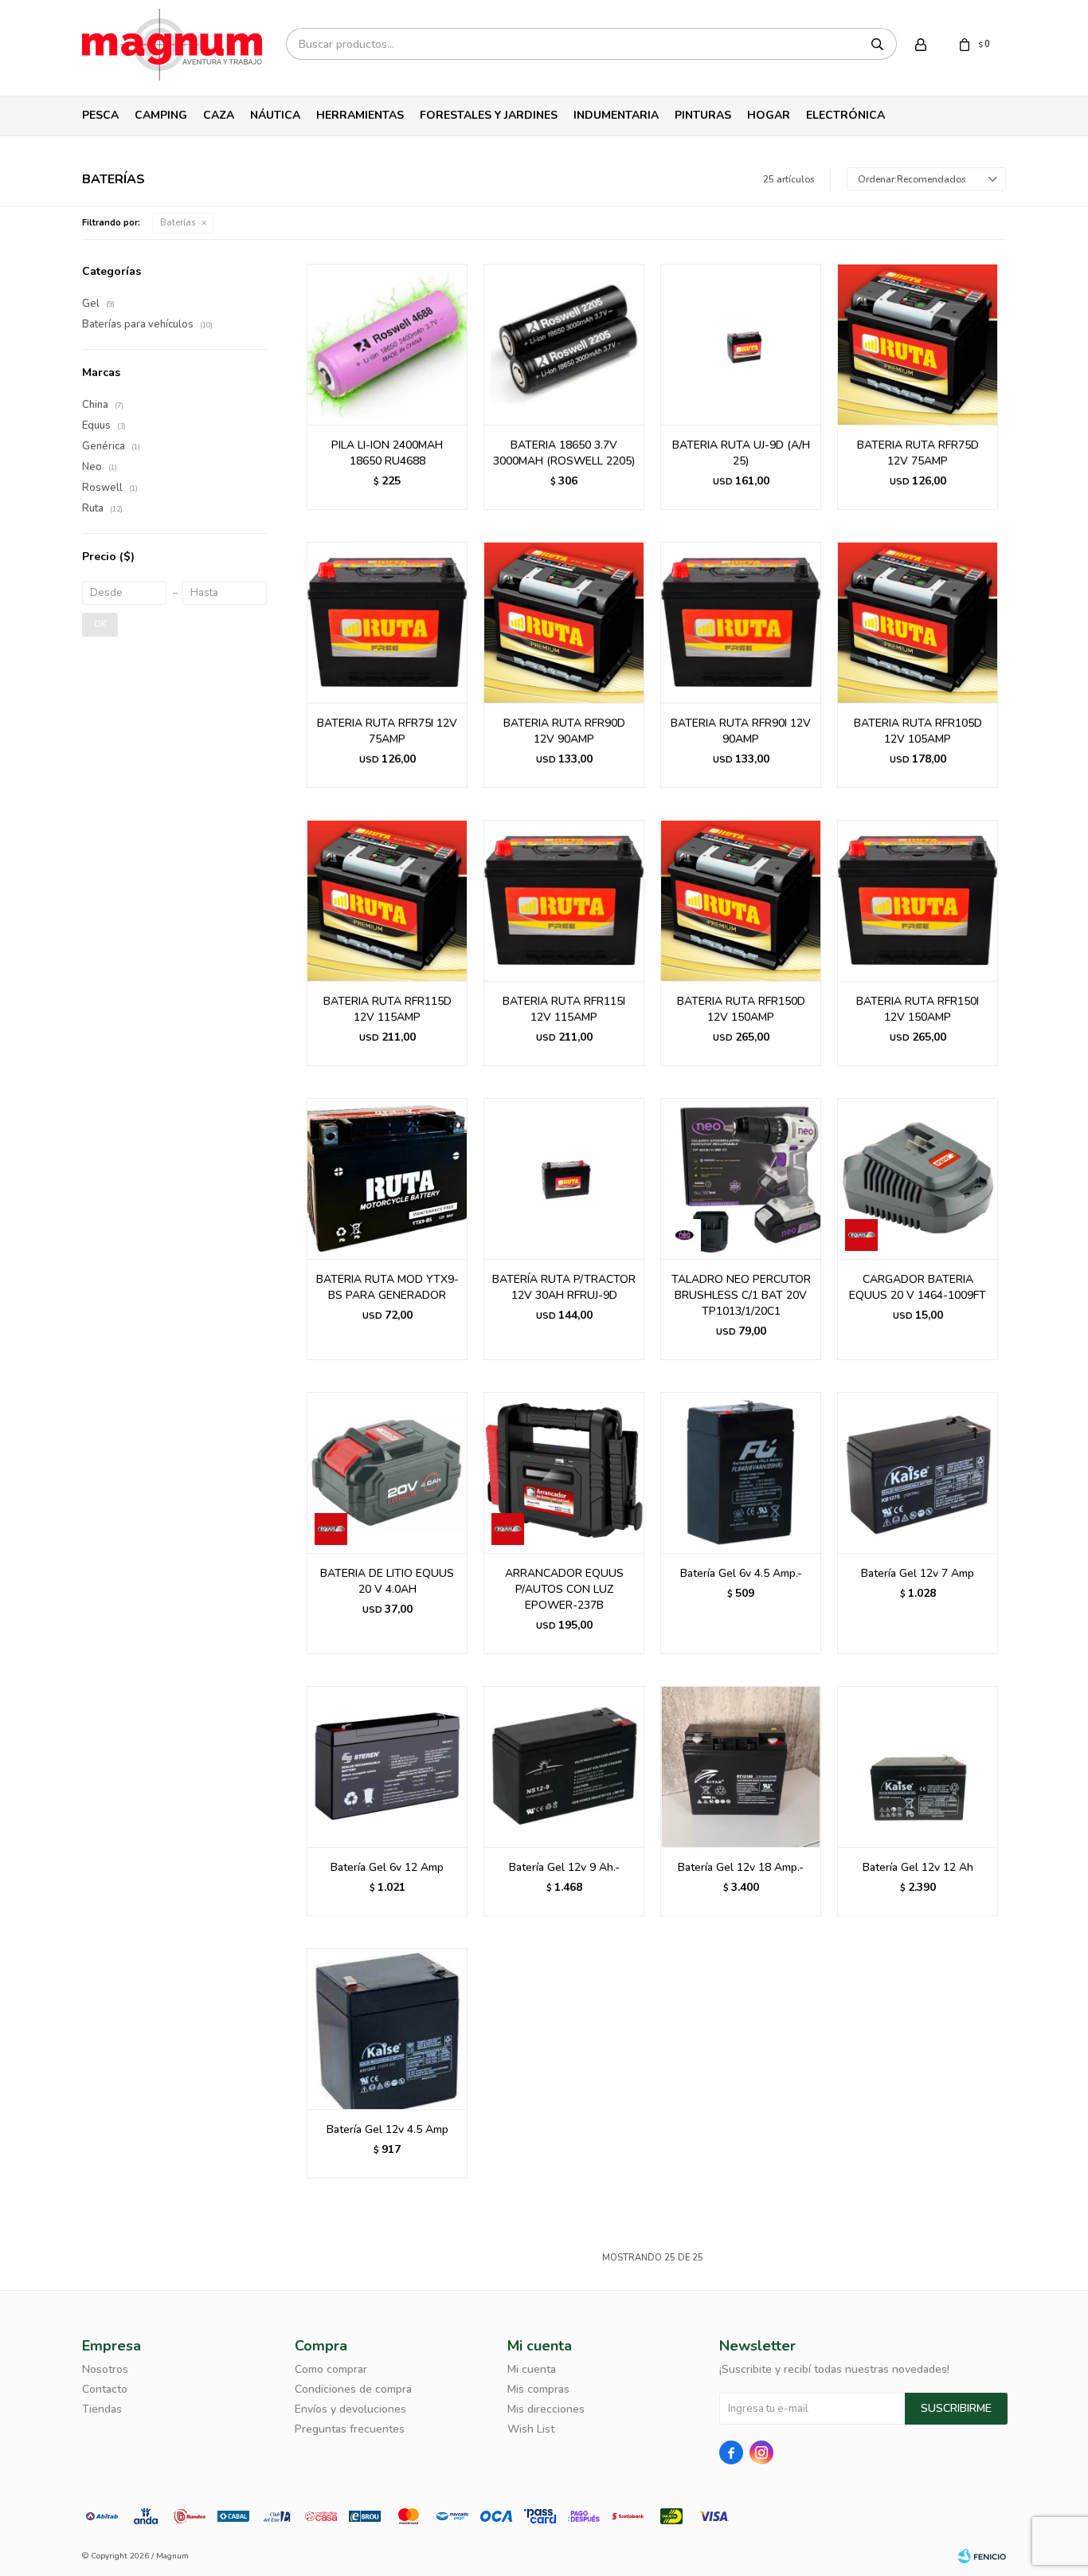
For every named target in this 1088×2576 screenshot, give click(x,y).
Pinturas (703, 115)
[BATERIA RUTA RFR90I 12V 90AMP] (741, 622)
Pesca (100, 115)
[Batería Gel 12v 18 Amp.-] (741, 1766)
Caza (219, 115)
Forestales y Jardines (489, 115)
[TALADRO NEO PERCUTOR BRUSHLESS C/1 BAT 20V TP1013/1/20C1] (741, 1178)
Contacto (105, 2389)
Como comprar (331, 2369)
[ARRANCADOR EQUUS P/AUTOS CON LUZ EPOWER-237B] (564, 1472)
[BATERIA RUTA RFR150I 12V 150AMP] (918, 900)
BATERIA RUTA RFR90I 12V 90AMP (741, 731)
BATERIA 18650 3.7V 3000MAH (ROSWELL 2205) (564, 453)
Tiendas (102, 2409)
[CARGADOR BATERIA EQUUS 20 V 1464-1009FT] (918, 1178)
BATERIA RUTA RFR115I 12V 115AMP (564, 1009)
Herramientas (360, 115)
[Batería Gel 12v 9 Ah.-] (564, 1766)
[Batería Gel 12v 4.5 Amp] (387, 2029)
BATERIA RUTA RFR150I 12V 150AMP (918, 1009)
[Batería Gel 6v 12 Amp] (387, 1766)
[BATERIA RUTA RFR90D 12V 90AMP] (564, 622)
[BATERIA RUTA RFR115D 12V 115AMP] (387, 900)
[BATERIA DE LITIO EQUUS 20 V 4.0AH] (387, 1472)
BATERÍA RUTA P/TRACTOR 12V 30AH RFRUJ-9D (564, 1287)
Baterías (178, 223)
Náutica (275, 115)
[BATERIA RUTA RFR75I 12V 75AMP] (387, 622)
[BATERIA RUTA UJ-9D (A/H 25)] (741, 344)
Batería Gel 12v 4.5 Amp (387, 2129)
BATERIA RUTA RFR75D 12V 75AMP (918, 453)
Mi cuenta (532, 2369)
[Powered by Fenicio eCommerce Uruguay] (982, 2556)
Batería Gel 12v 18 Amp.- (741, 1867)
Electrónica (845, 115)
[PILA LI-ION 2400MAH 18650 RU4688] (387, 344)
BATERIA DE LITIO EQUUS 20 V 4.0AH (387, 1581)
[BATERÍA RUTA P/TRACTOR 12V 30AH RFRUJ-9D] (564, 1178)
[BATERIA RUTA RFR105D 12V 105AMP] (918, 622)
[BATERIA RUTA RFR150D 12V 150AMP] (741, 900)
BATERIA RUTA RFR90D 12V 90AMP (564, 731)
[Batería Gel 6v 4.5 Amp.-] (741, 1472)
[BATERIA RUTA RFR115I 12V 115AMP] (564, 900)
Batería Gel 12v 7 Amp (918, 1573)
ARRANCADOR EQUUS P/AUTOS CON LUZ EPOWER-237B (564, 1589)
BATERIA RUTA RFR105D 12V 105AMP (918, 731)
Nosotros (105, 2369)
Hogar (769, 115)
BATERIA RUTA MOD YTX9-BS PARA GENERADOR (387, 1287)
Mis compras (538, 2389)
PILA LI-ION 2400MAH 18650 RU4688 (387, 453)
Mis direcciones (546, 2409)
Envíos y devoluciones (350, 2409)
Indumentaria (616, 115)
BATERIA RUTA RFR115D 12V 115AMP (387, 1009)
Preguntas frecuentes (350, 2429)
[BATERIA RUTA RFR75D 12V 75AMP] (918, 344)
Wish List (531, 2429)
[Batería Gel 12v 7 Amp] (918, 1472)
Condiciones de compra (353, 2389)
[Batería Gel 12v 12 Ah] (918, 1766)
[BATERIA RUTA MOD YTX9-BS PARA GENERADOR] (387, 1178)
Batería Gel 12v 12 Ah (918, 1867)
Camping (161, 115)
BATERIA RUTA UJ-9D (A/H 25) (741, 453)
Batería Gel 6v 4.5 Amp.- (741, 1573)
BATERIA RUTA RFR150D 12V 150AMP (741, 1009)
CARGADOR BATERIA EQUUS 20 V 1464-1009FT (918, 1287)
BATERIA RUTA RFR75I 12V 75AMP (387, 731)
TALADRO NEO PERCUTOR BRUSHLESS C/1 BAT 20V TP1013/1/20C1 (741, 1295)
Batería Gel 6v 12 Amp (387, 1867)
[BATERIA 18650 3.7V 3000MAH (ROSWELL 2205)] (564, 344)
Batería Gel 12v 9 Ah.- (564, 1867)
